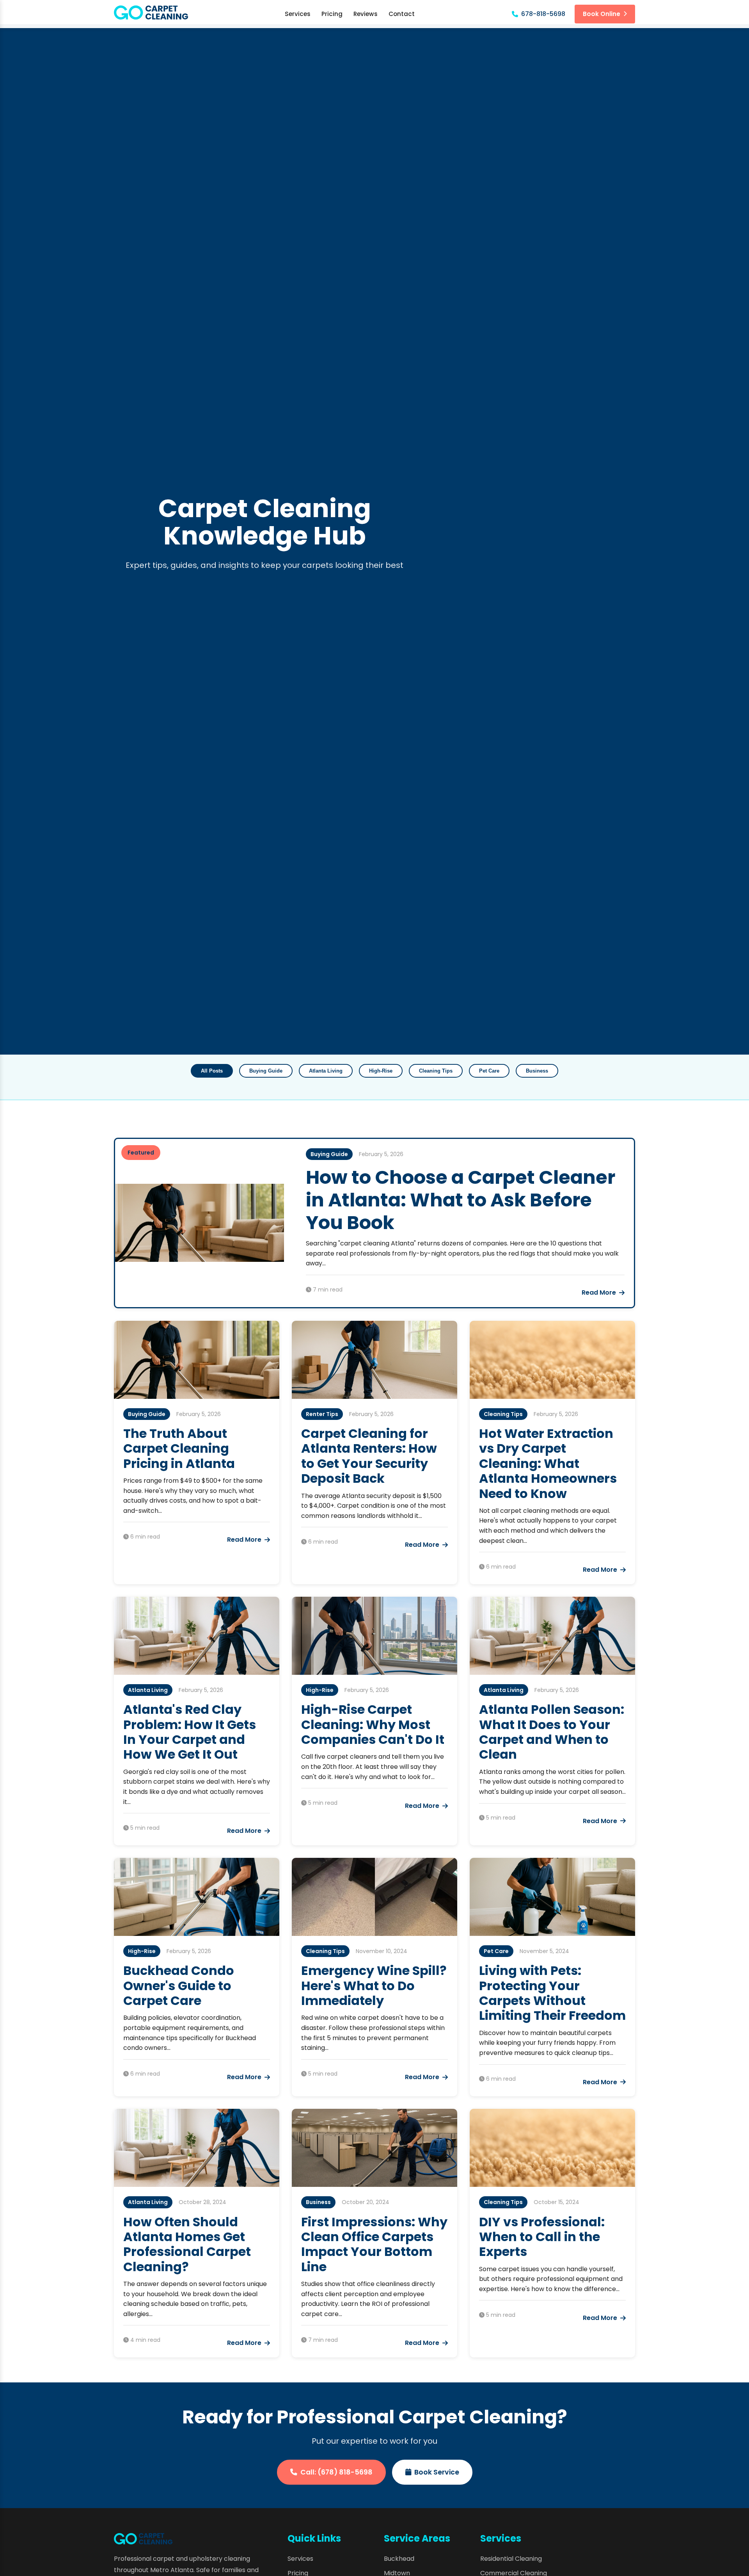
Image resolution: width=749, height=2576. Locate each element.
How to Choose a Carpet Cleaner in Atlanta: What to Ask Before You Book (461, 1200)
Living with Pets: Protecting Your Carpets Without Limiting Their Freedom (552, 1993)
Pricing (332, 14)
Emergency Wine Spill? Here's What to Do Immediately (374, 1985)
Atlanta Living (326, 1071)
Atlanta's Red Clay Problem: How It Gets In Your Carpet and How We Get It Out (190, 1732)
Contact (402, 14)
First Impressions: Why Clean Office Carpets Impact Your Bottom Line (374, 2244)
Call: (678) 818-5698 (336, 2472)
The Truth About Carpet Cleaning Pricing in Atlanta (179, 1448)
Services (298, 14)
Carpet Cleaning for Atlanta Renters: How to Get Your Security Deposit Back (369, 1456)
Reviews (366, 14)
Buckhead (399, 2559)
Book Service (437, 2472)
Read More (599, 1292)
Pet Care (489, 1071)
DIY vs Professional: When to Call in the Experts (542, 2237)
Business (537, 1071)
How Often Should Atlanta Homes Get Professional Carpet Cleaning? (187, 2244)
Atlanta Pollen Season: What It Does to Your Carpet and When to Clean (552, 1732)
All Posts (212, 1071)
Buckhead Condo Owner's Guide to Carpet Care (179, 1985)
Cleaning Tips (436, 1071)
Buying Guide (266, 1071)
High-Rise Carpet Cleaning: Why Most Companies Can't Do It (373, 1724)
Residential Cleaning (511, 2559)
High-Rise (381, 1071)
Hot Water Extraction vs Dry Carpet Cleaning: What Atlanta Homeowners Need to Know (548, 1463)
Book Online (602, 14)
